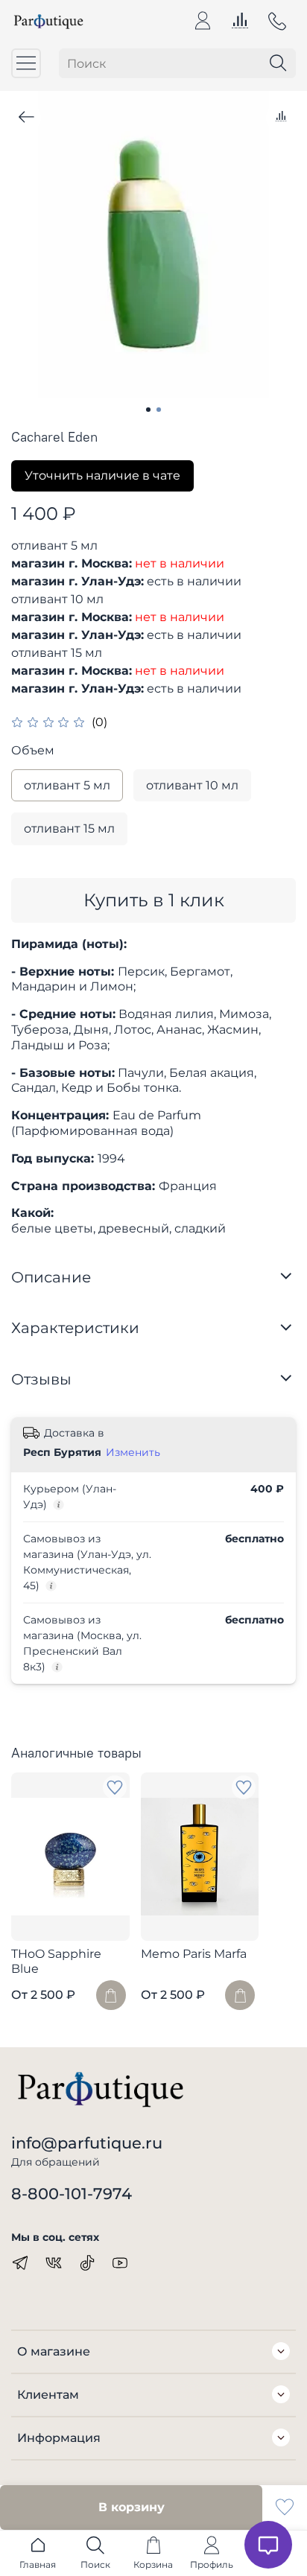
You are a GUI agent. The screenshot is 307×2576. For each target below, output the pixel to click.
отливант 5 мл (67, 785)
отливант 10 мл (192, 785)
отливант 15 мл (69, 829)
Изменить (133, 1452)
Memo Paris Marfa (194, 1955)
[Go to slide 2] (159, 410)
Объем (33, 750)
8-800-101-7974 (72, 2194)
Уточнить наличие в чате (102, 476)
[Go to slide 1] (148, 410)
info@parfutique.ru (87, 2143)
